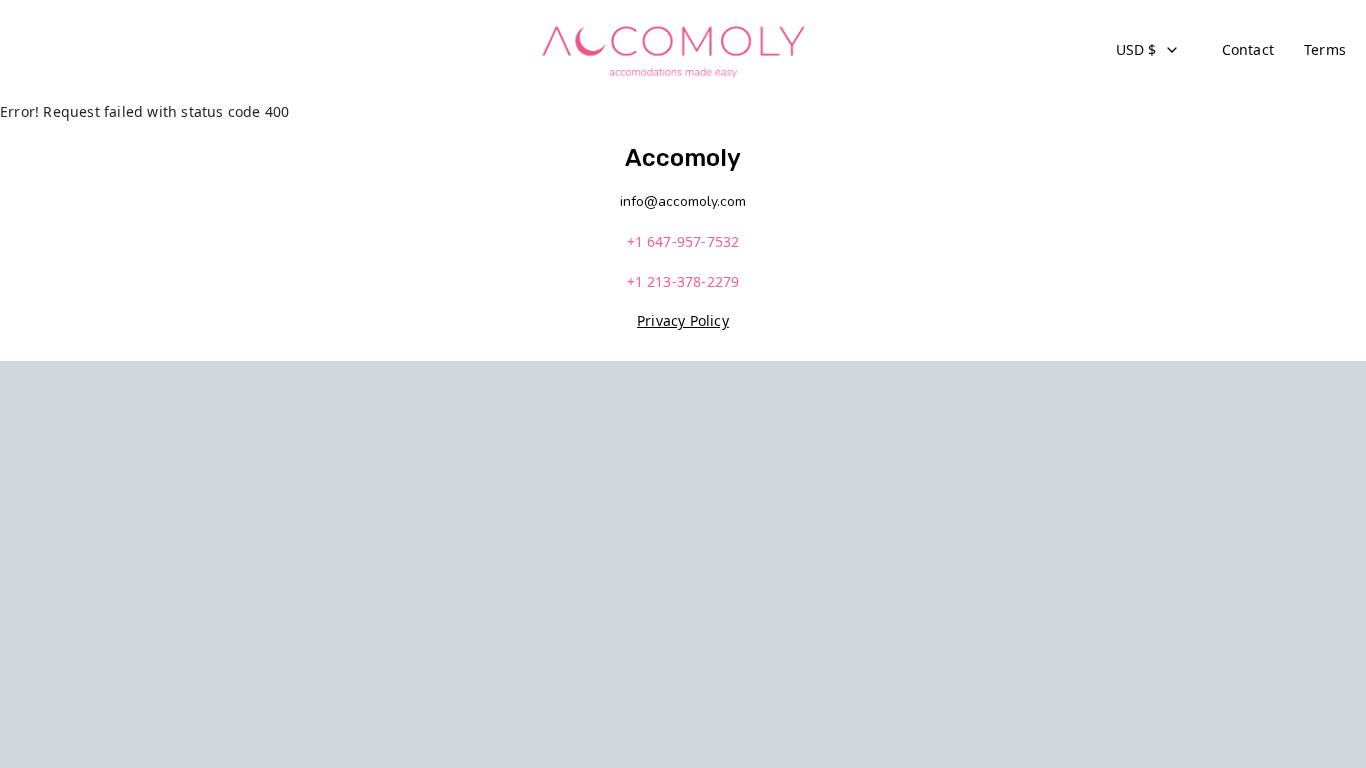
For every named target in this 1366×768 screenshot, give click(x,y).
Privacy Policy (683, 320)
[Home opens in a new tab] (673, 50)
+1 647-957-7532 (683, 241)
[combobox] (1148, 50)
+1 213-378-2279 (683, 281)
